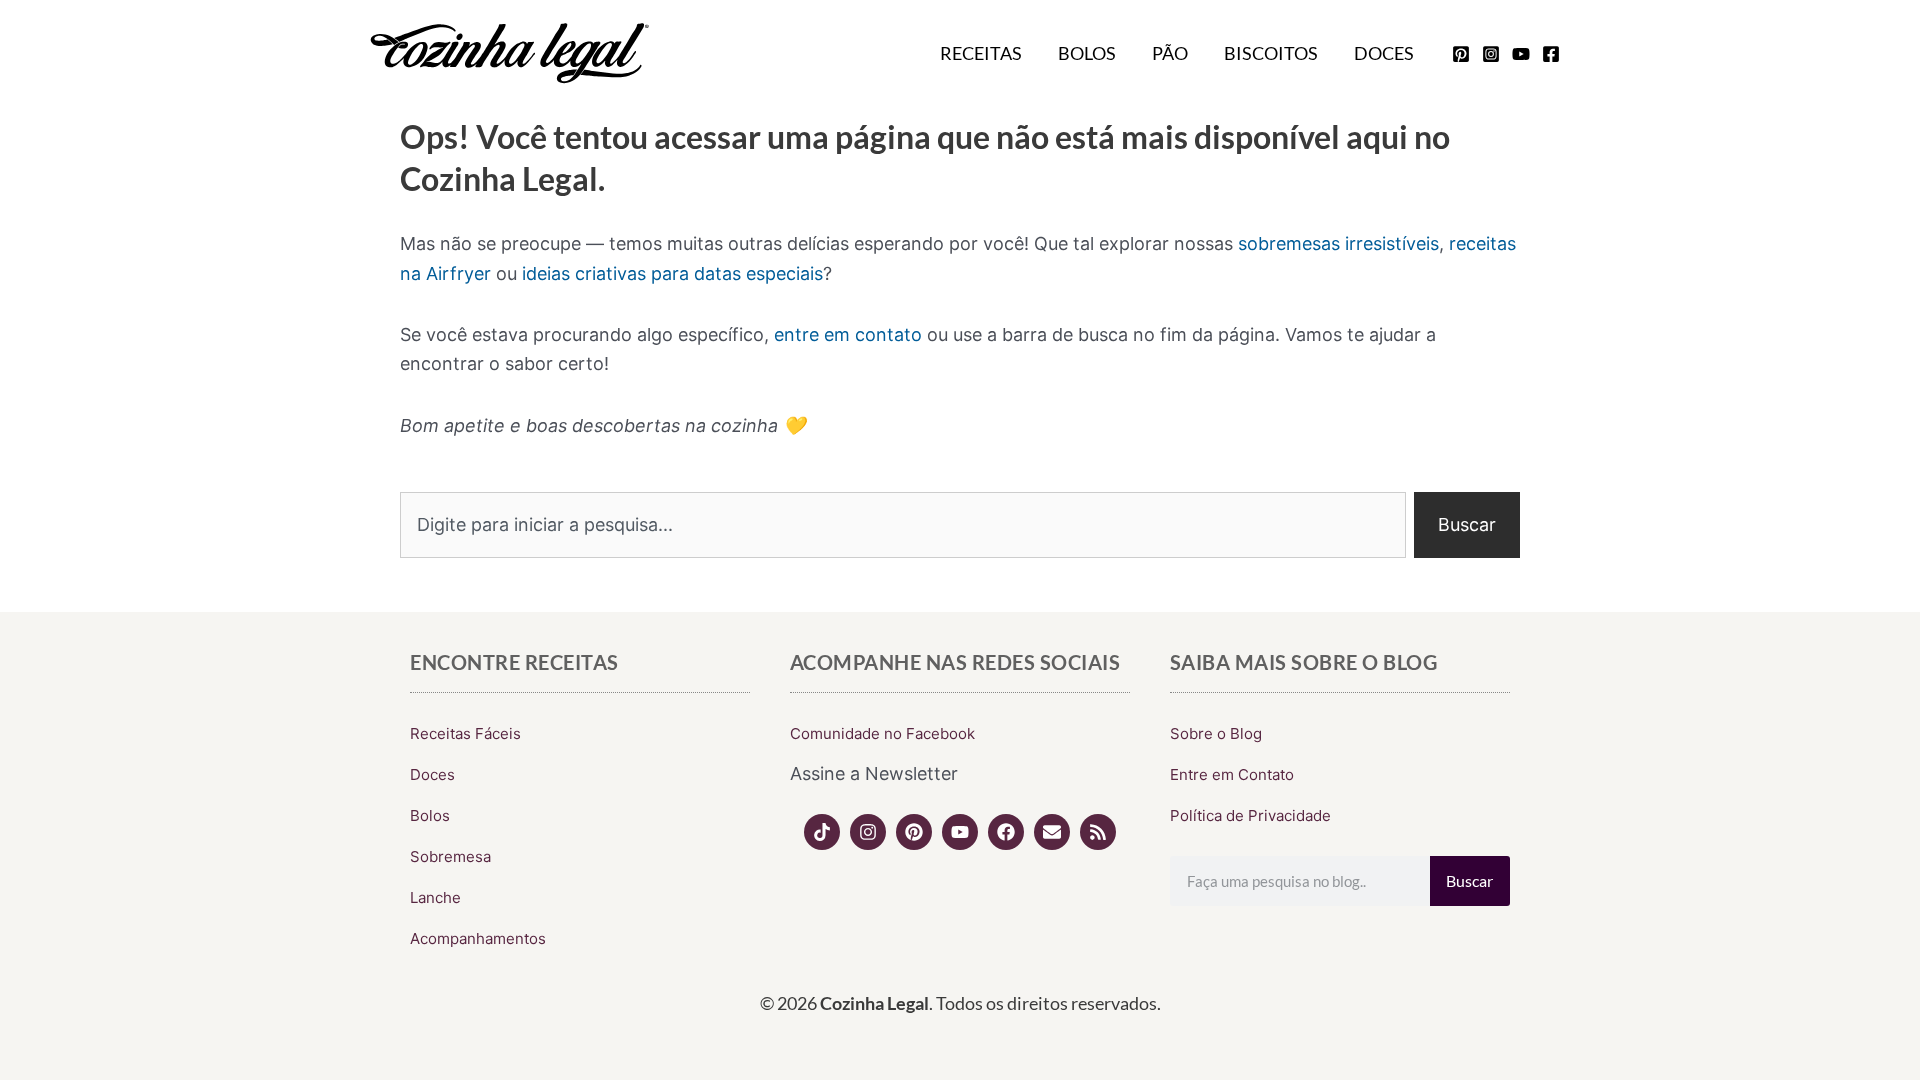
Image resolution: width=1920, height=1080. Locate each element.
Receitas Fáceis (465, 733)
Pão (1170, 53)
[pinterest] (1461, 54)
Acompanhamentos (478, 938)
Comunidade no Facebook (882, 733)
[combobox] (903, 525)
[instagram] (1491, 54)
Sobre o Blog (1216, 733)
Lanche (435, 897)
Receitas (981, 53)
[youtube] (1521, 54)
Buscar (1469, 880)
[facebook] (1551, 54)
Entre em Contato (1232, 774)
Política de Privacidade (1250, 815)
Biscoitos (1271, 53)
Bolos (1087, 53)
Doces (1384, 53)
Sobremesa (450, 856)
